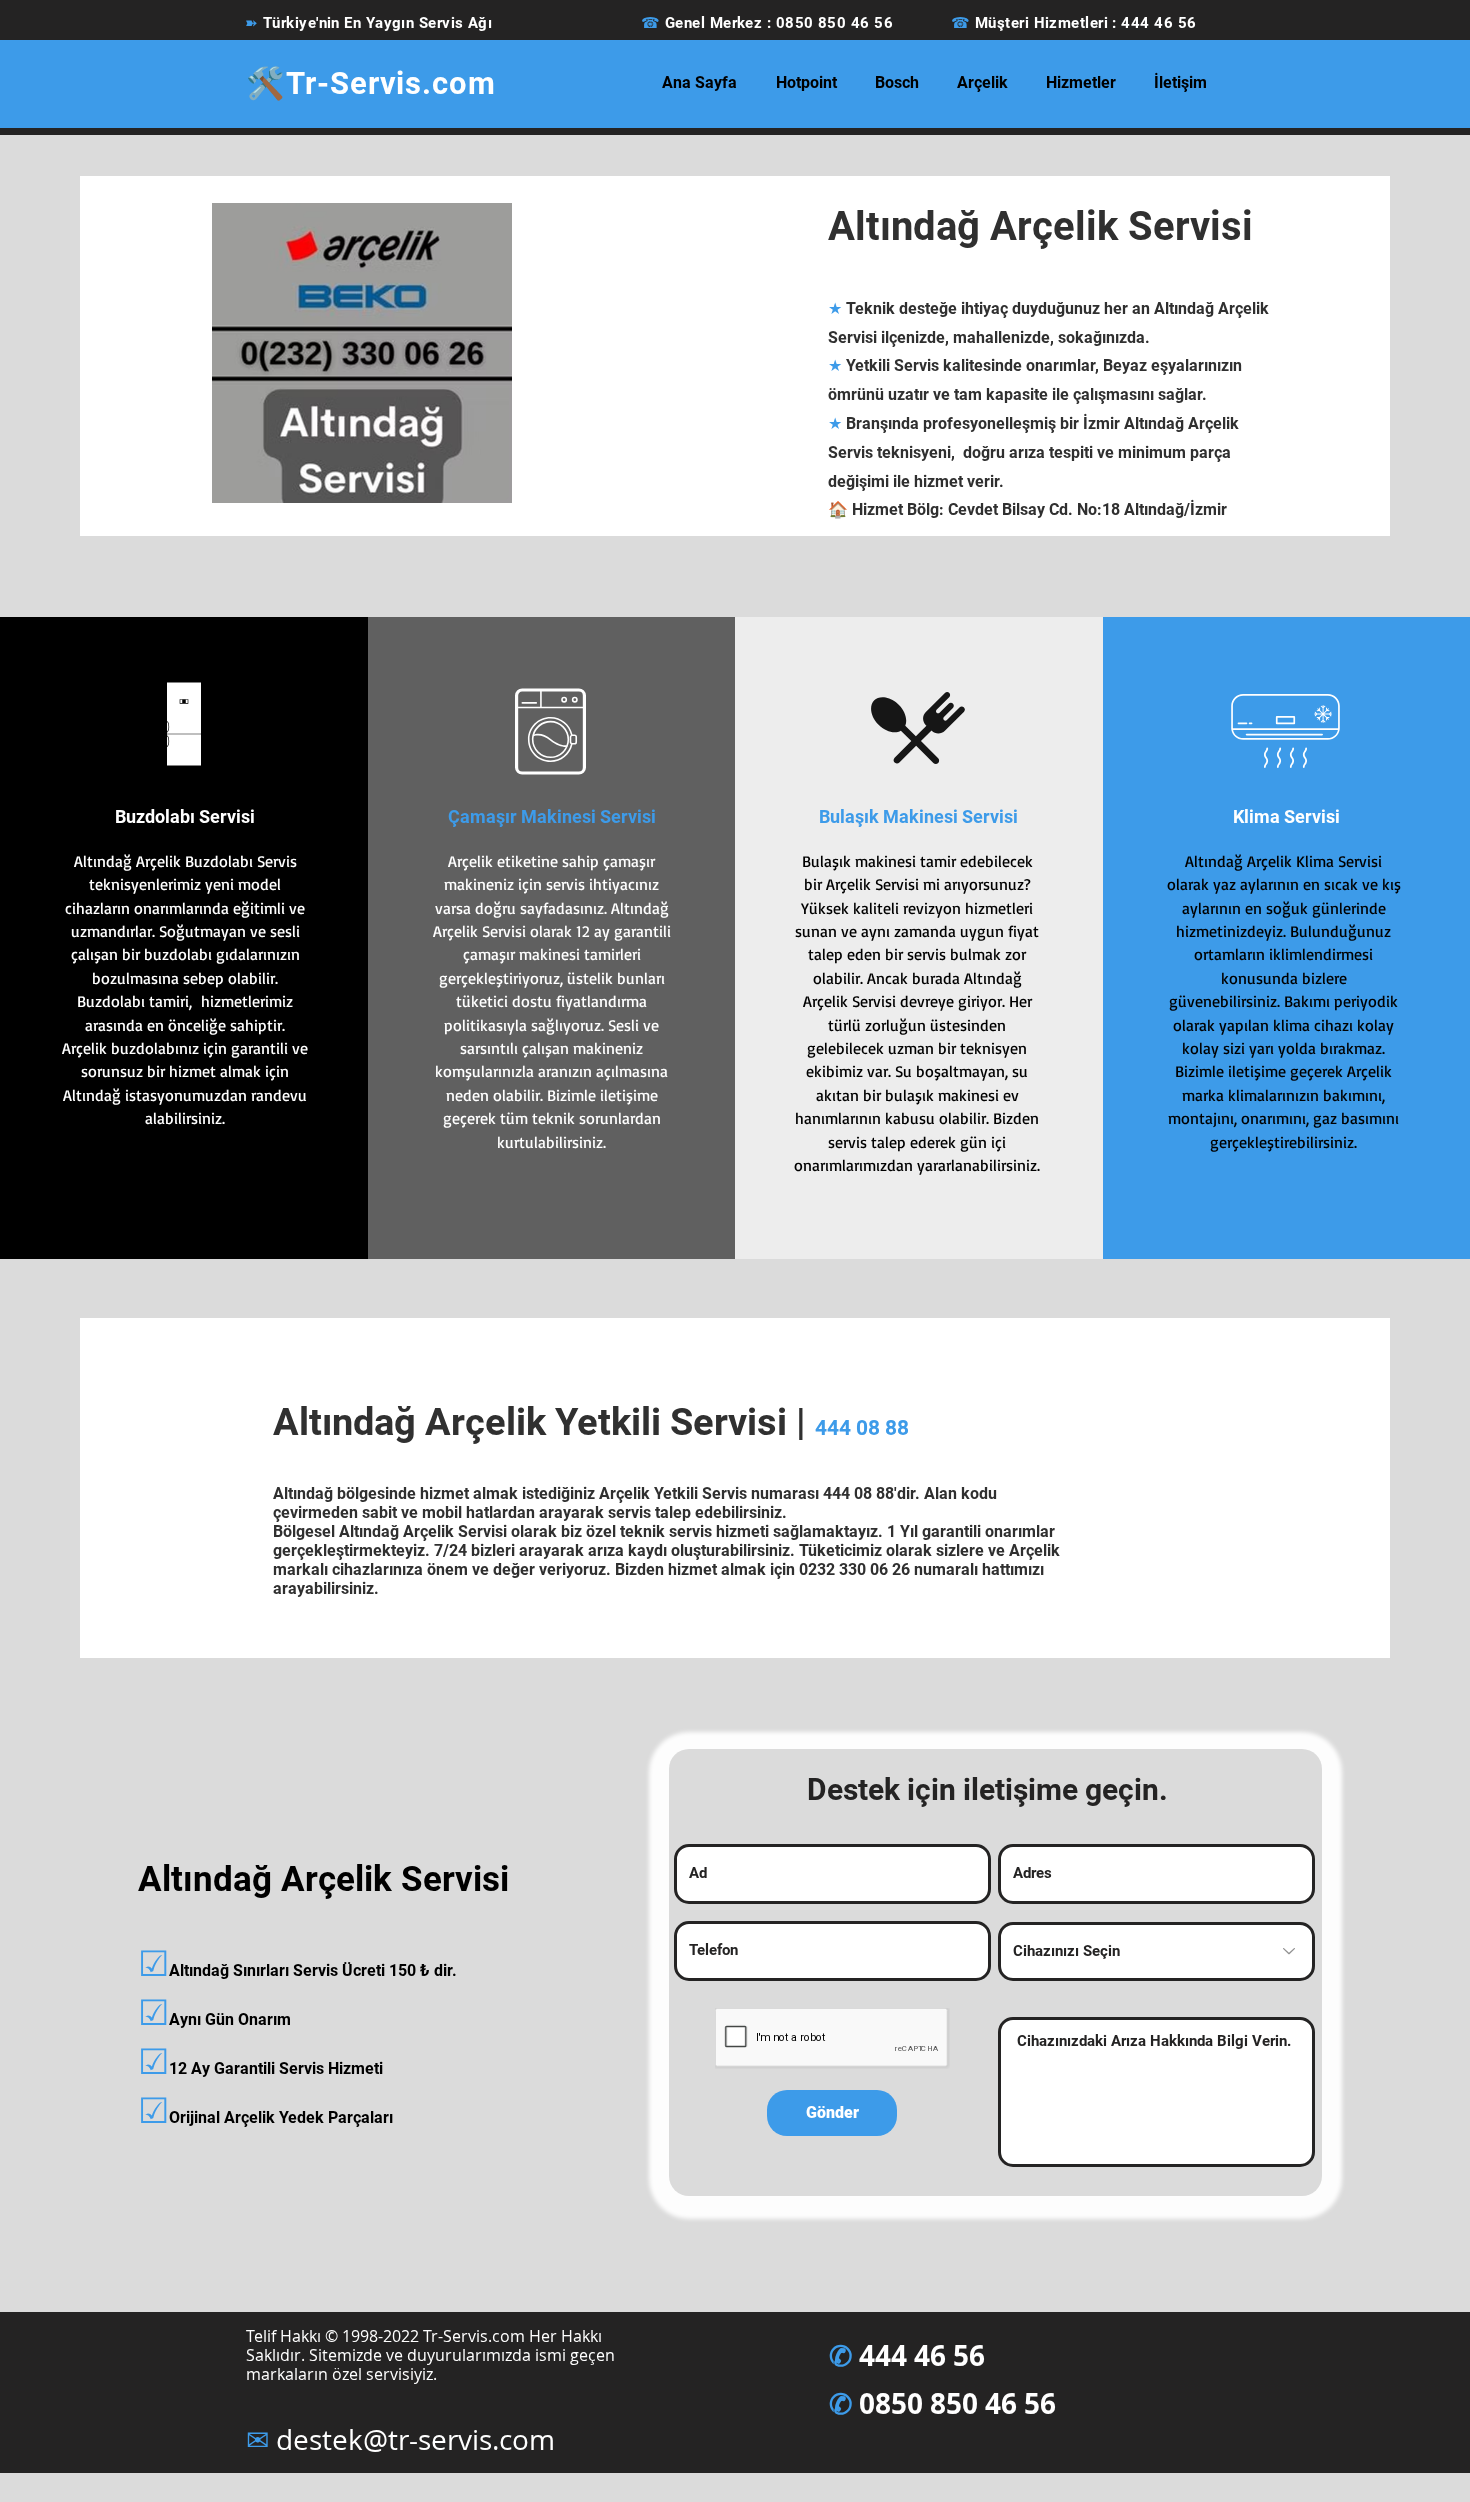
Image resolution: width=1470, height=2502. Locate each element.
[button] (806, 83)
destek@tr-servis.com (415, 2439)
